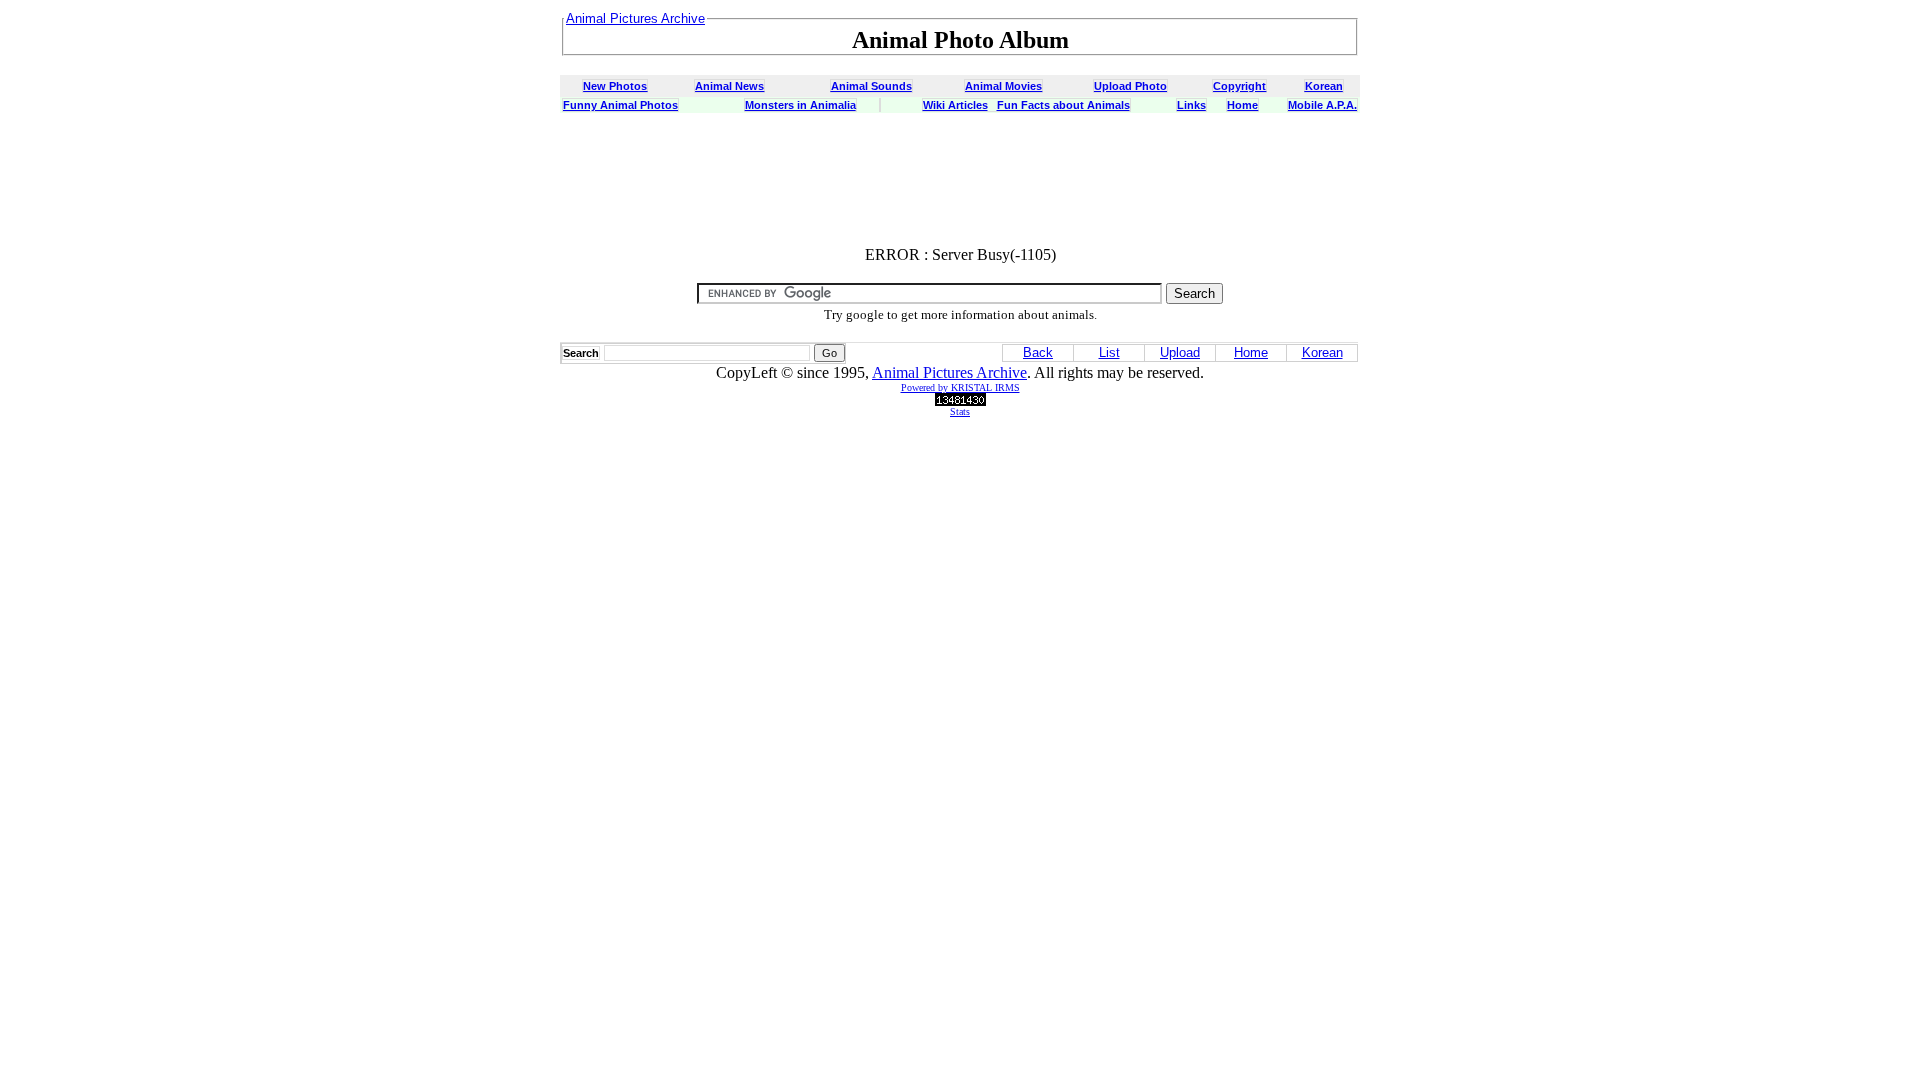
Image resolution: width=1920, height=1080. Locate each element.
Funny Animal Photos (620, 105)
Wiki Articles (955, 105)
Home (1242, 105)
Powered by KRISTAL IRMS (960, 387)
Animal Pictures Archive (949, 372)
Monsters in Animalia (800, 105)
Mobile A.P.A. (1322, 105)
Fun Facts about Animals (1063, 105)
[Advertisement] (960, 185)
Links (1191, 105)
